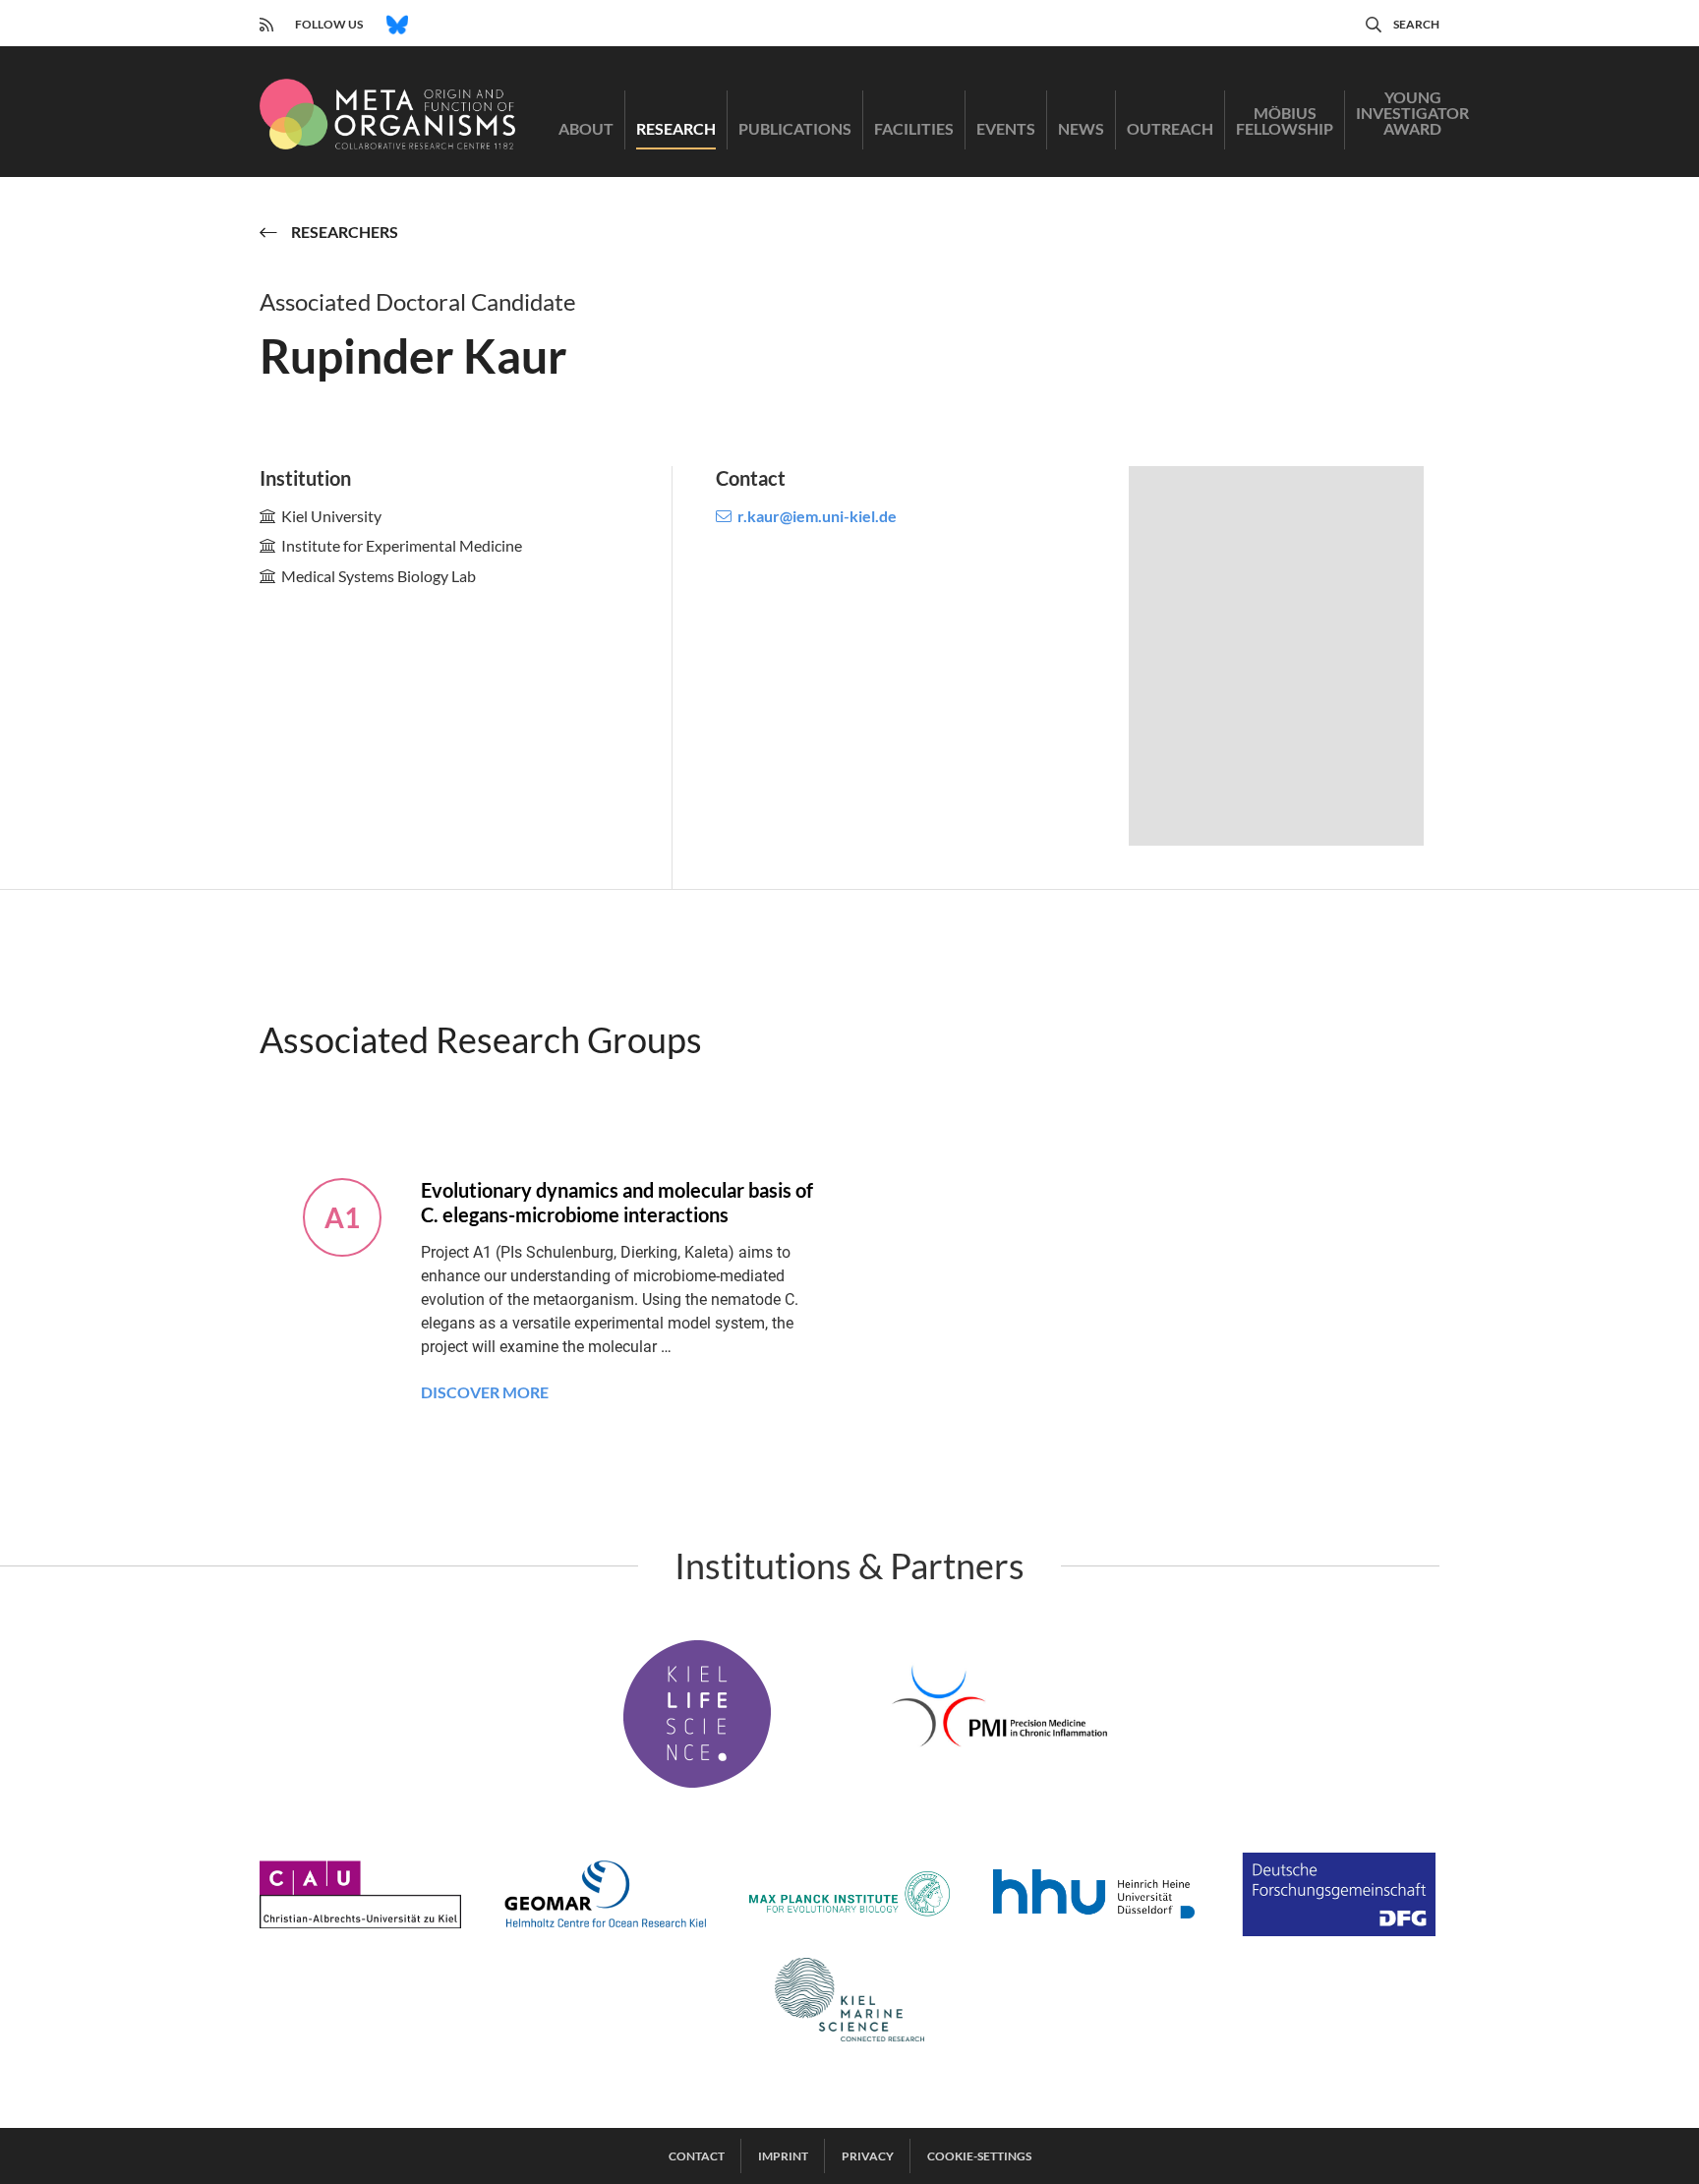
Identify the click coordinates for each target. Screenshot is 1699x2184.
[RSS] (266, 22)
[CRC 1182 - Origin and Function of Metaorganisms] (387, 114)
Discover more (485, 1392)
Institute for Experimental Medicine (402, 545)
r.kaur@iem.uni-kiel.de (817, 516)
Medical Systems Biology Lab (379, 576)
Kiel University (331, 516)
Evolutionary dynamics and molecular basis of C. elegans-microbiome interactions (617, 1202)
